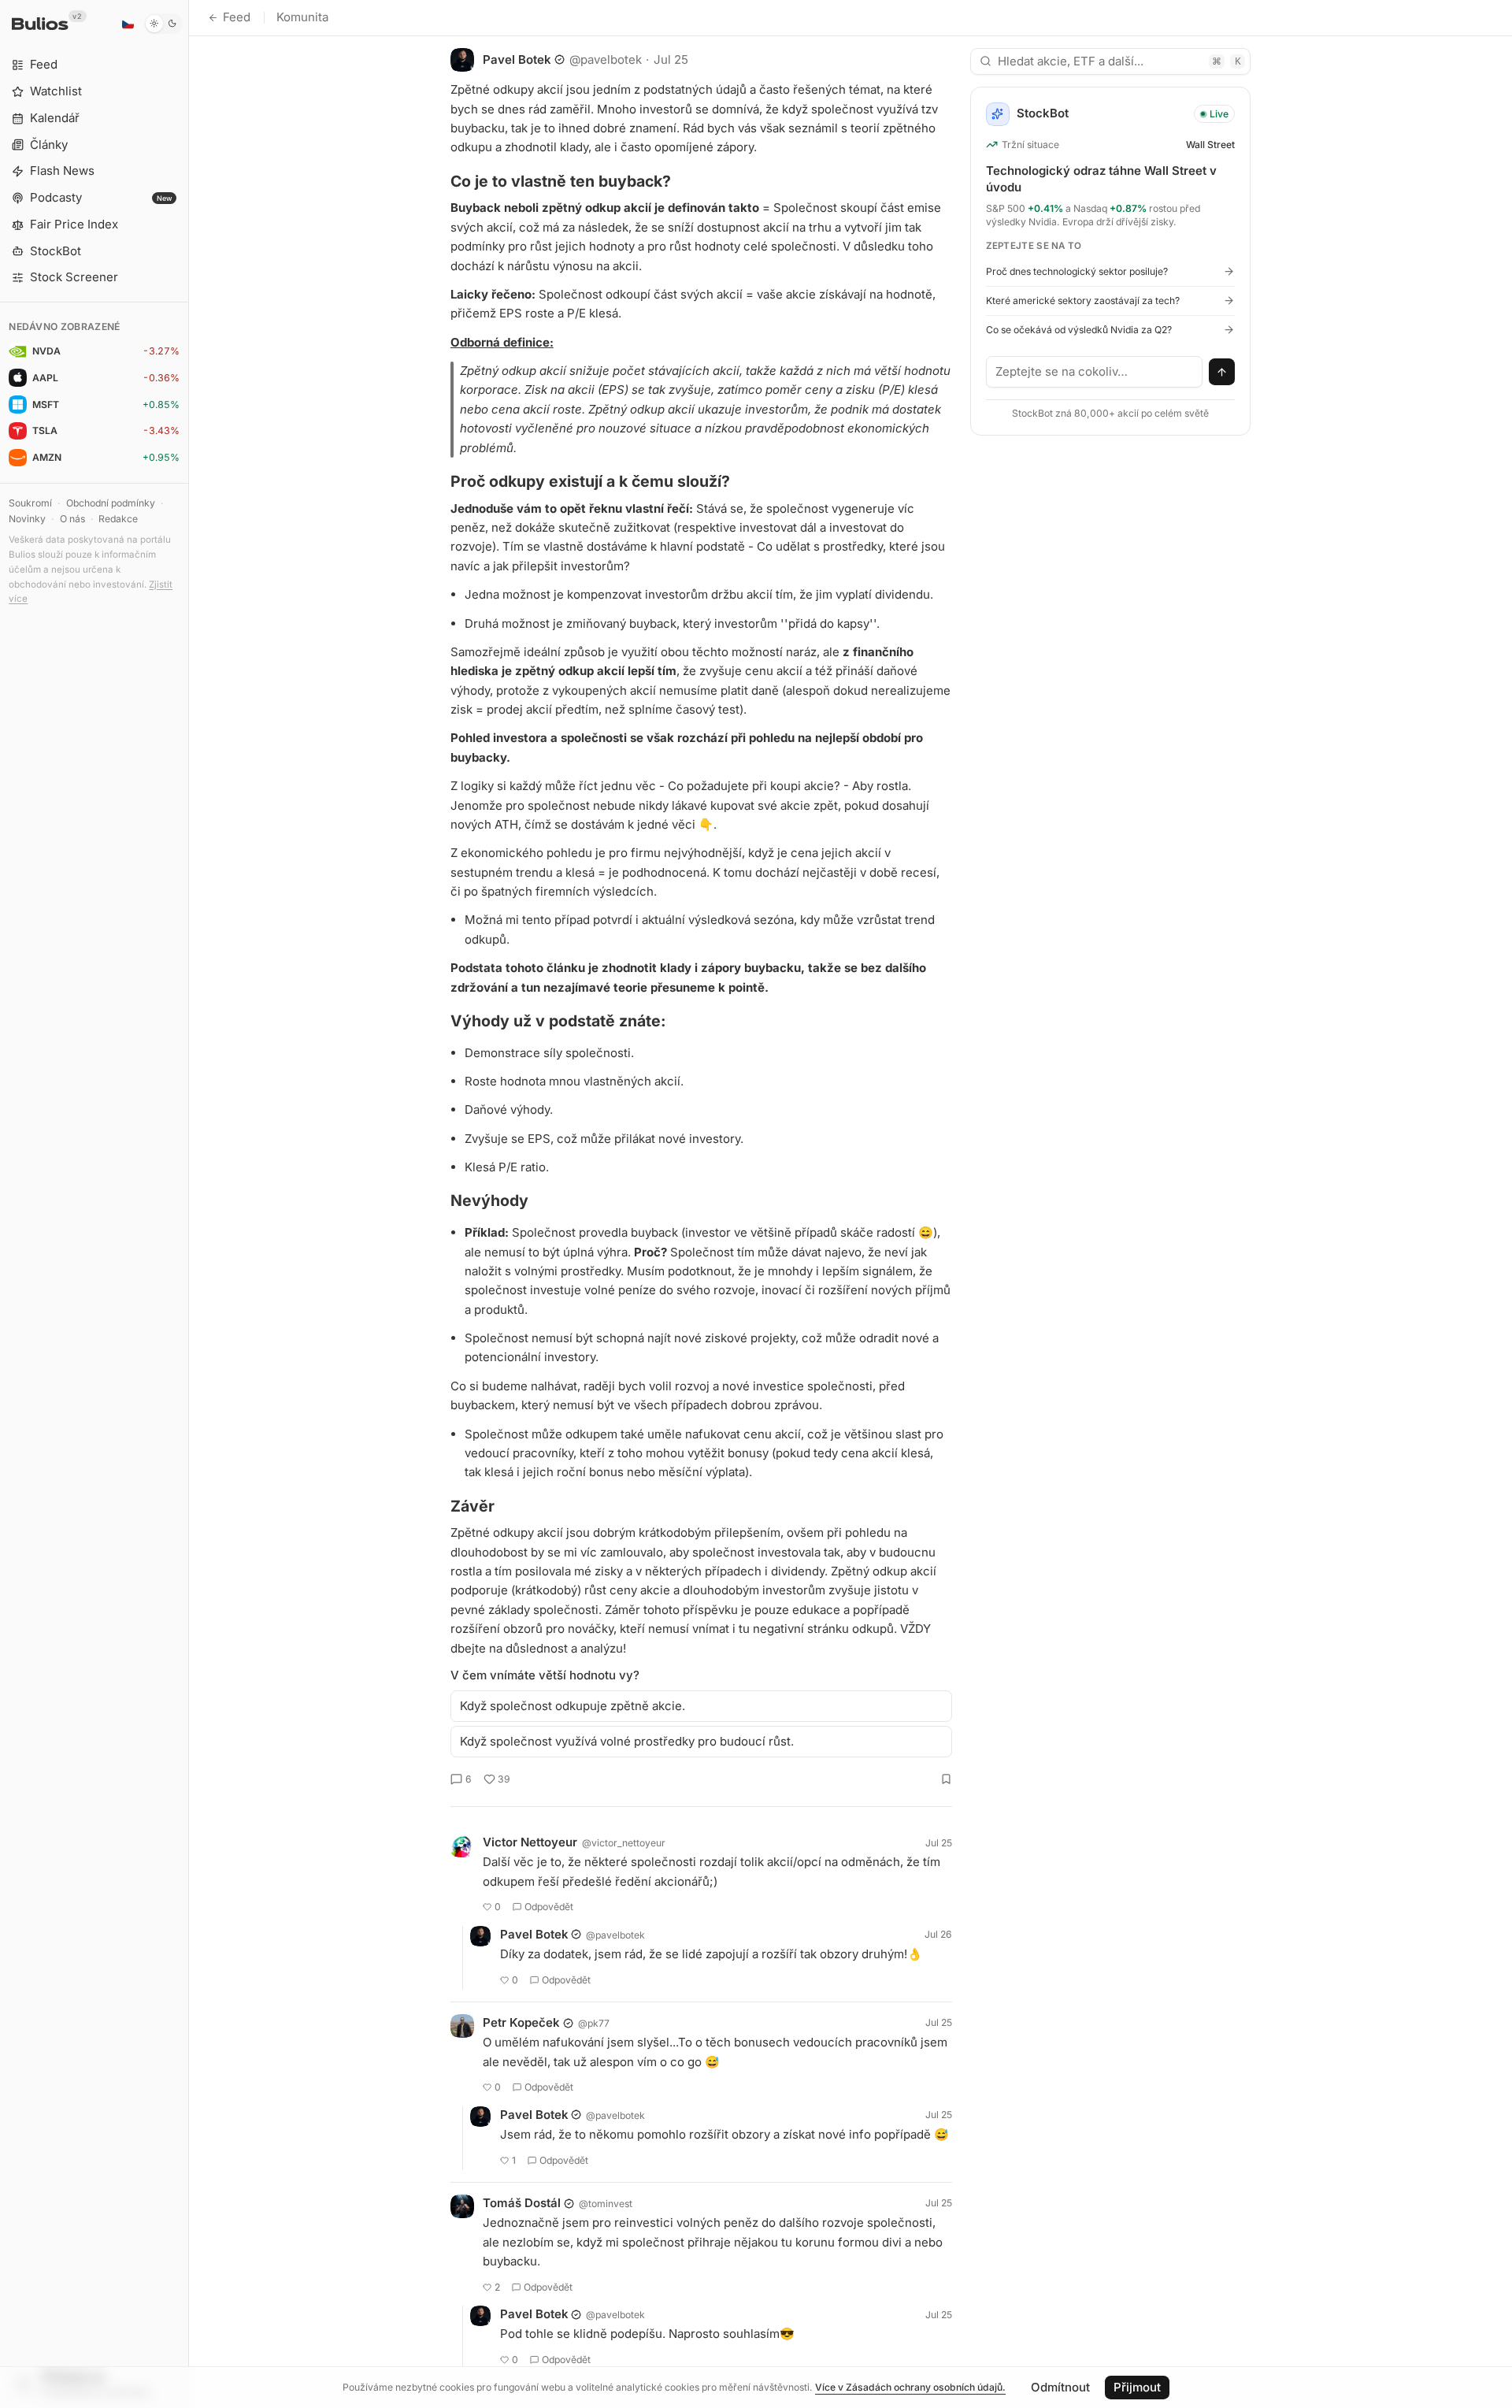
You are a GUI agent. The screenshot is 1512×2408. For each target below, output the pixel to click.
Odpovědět (549, 1907)
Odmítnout (1060, 2387)
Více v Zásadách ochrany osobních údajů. (910, 2387)
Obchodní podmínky (111, 503)
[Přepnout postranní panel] (189, 1204)
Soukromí (30, 503)
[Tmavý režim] (163, 24)
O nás (72, 519)
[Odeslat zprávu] (1222, 372)
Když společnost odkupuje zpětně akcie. (573, 1706)
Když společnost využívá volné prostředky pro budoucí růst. (627, 1741)
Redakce (118, 519)
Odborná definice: (502, 342)
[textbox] (1095, 372)
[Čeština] (128, 24)
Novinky (27, 519)
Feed (237, 17)
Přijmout (1137, 2387)
